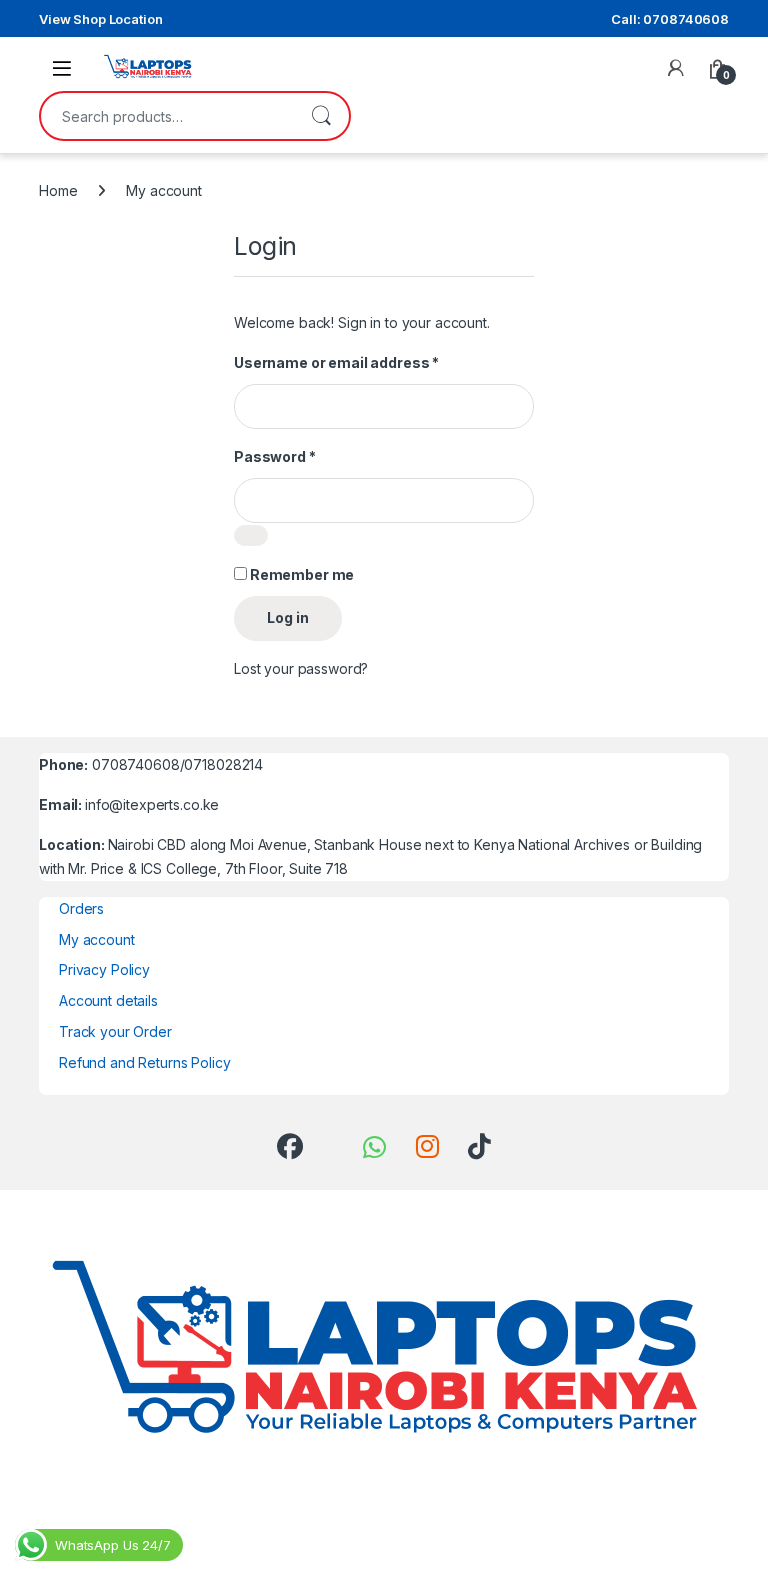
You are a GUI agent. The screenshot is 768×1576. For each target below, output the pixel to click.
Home (58, 190)
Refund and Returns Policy (145, 1062)
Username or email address (336, 362)
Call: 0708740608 (670, 19)
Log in (288, 617)
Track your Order (115, 1031)
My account (97, 939)
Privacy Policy (104, 969)
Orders (81, 908)
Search (321, 116)
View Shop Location (100, 19)
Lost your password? (301, 668)
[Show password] (251, 535)
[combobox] (167, 116)
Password (275, 456)
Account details (108, 1000)
